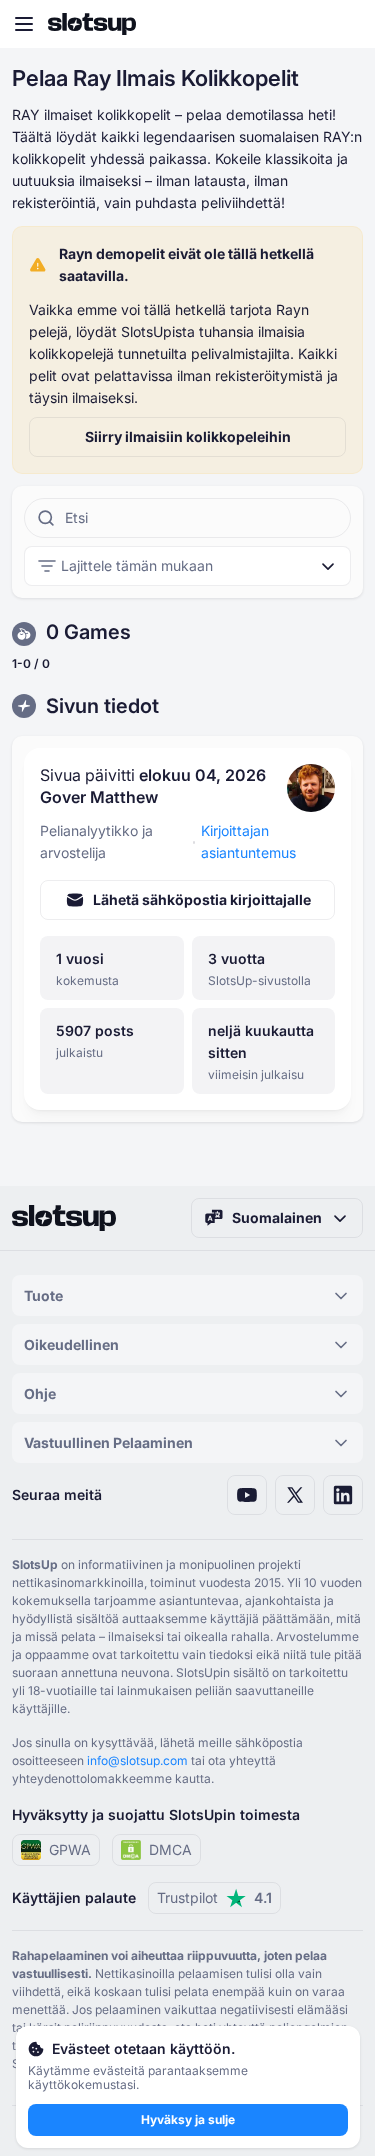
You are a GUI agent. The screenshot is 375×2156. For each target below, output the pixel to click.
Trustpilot (214, 1897)
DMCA (170, 1849)
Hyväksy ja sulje (188, 2119)
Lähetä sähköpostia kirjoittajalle (202, 899)
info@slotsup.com (137, 1760)
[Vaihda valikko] (24, 24)
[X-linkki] (295, 1495)
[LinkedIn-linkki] (343, 1495)
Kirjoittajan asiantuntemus (248, 841)
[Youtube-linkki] (247, 1495)
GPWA (70, 1849)
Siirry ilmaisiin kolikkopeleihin (188, 436)
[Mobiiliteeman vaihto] (341, 24)
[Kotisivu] (92, 24)
